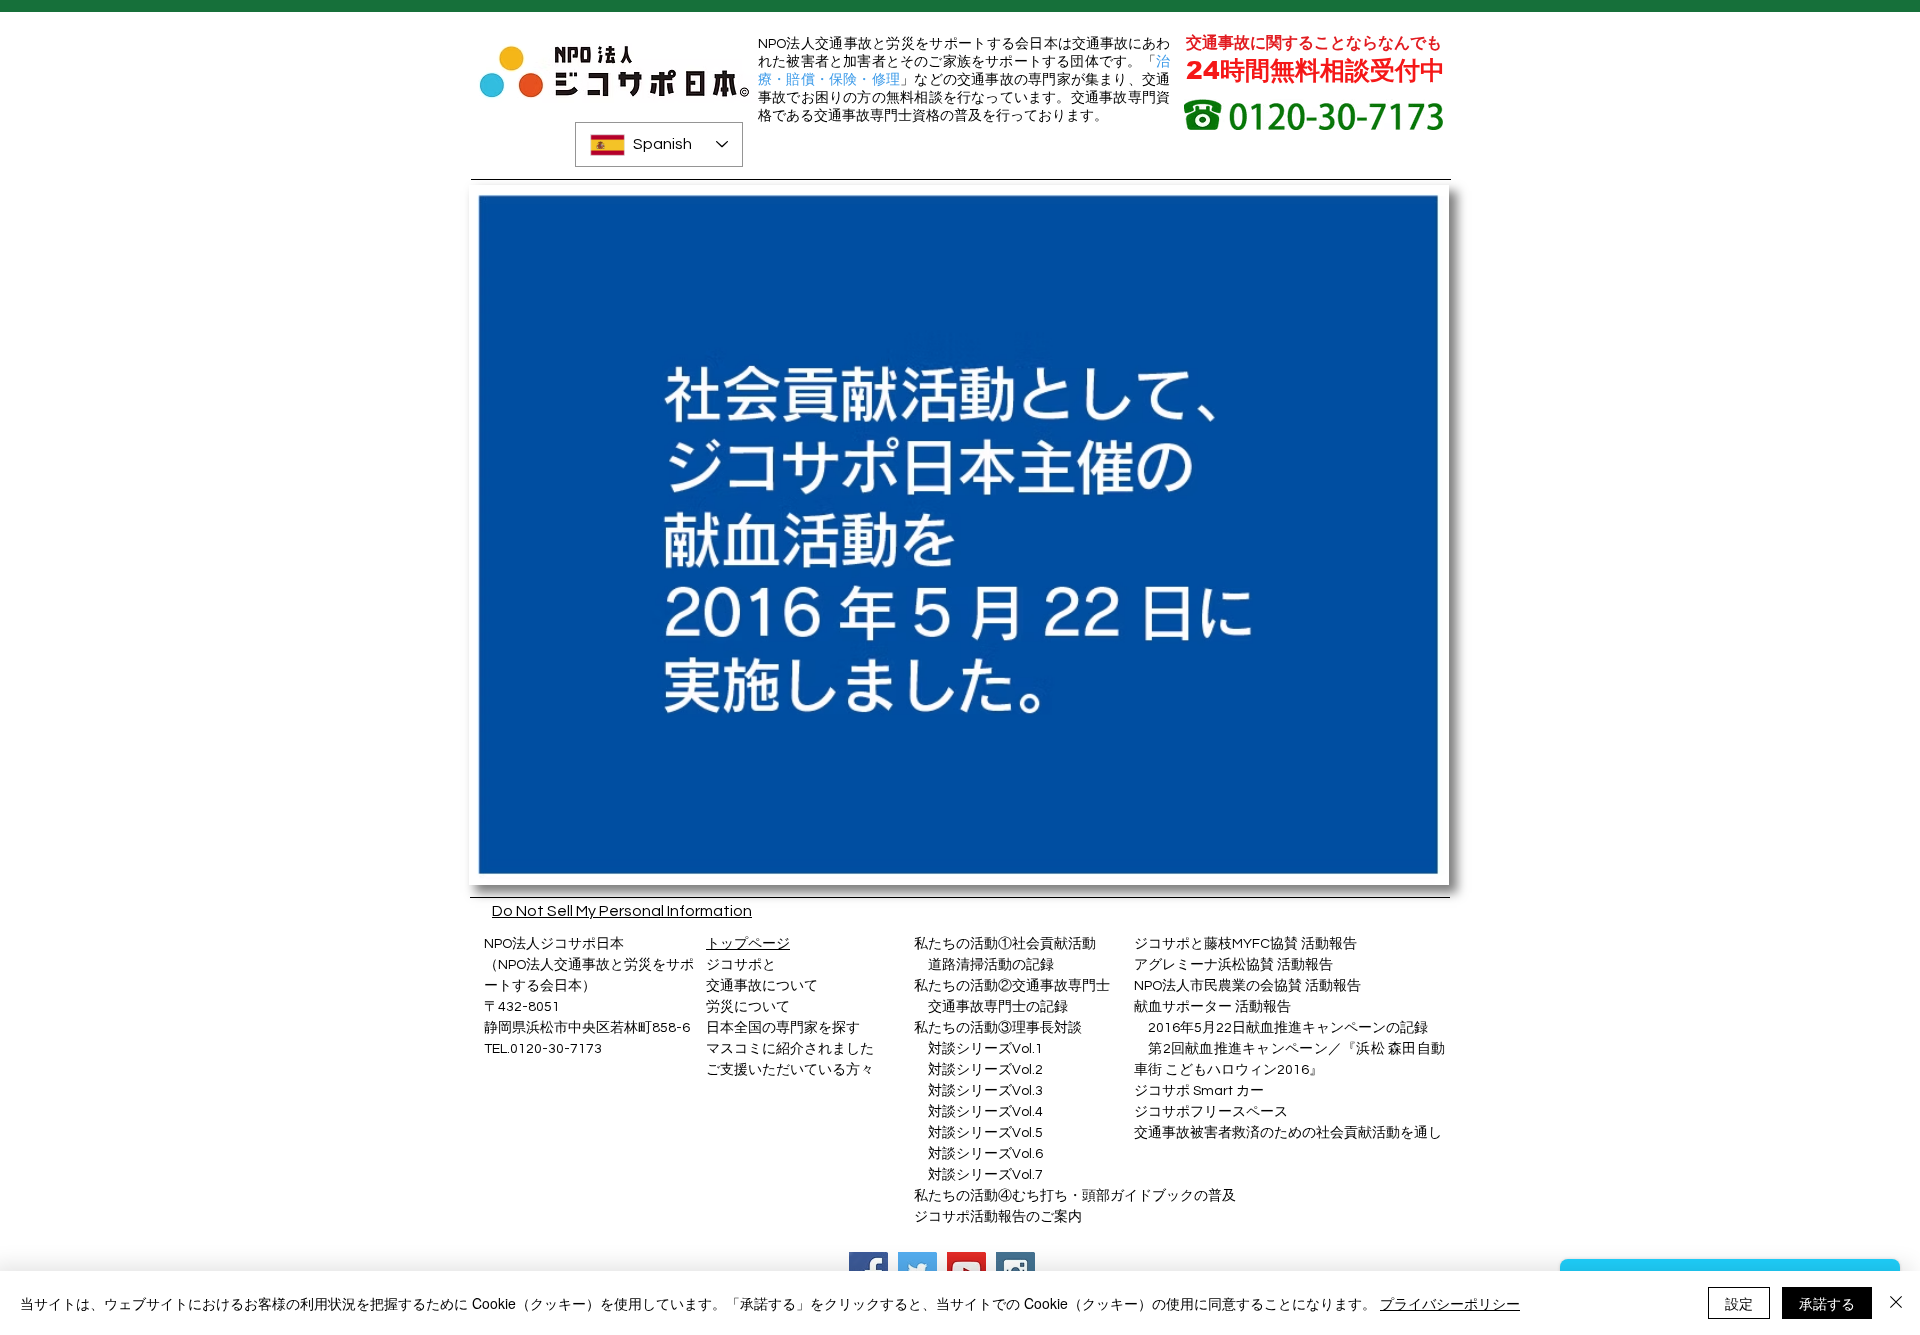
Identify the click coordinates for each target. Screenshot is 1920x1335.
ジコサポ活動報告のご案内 (998, 1217)
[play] (1400, 867)
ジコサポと (741, 965)
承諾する (1827, 1303)
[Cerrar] (1896, 1303)
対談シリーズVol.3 (985, 1091)
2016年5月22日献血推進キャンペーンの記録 (1288, 1028)
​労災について (748, 1007)
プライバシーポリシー (1450, 1303)
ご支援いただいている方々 (790, 1070)
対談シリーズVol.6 (978, 1154)
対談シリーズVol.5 (978, 1133)
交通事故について (762, 986)
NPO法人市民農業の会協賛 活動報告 (1247, 986)
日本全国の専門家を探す (783, 1028)
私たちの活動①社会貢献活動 (1005, 944)
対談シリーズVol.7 (978, 1175)
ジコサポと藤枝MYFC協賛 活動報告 (1245, 944)
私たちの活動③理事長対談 (998, 1028)
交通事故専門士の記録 (991, 1007)
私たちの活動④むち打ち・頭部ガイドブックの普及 (1075, 1196)
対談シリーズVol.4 (985, 1112)
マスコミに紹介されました (790, 1049)
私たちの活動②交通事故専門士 (1012, 986)
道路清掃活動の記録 (984, 965)
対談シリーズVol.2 (985, 1070)
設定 (1739, 1303)
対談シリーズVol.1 (985, 1049)
